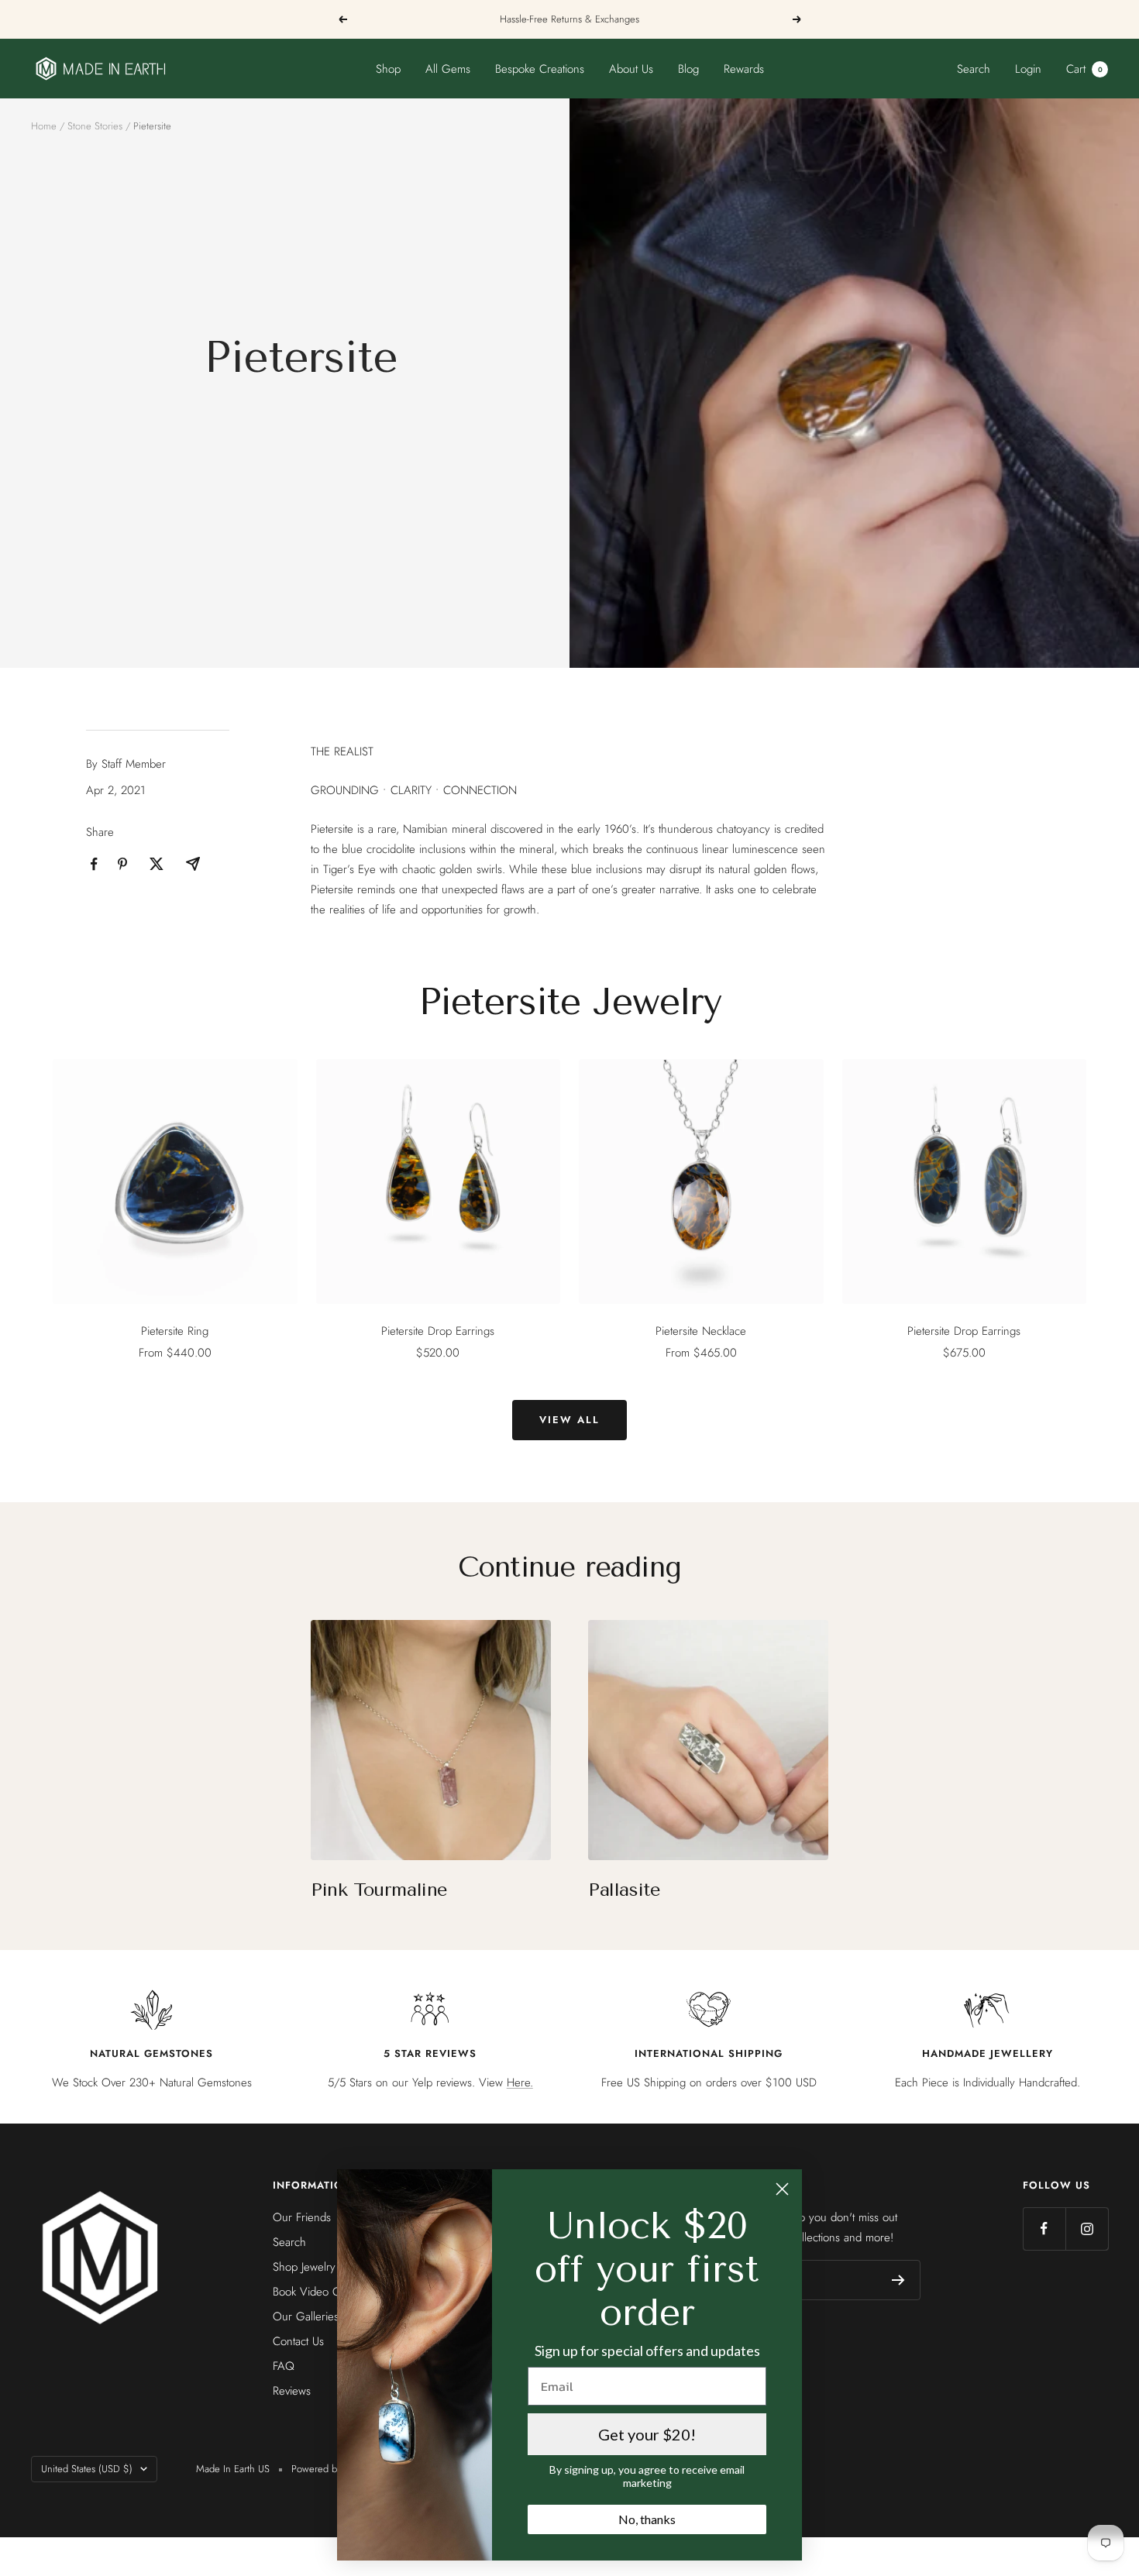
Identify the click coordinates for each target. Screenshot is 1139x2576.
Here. (520, 2082)
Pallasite (624, 1890)
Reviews (292, 2391)
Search (974, 69)
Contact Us (298, 2341)
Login (1028, 69)
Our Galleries (306, 2316)
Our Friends (302, 2217)
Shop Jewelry (304, 2267)
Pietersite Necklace (701, 1331)
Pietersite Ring (175, 1331)
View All (569, 1420)
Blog (688, 69)
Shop (388, 69)
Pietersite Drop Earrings (438, 1331)
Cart (1084, 69)
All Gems (448, 69)
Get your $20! (647, 2434)
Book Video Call (311, 2292)
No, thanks (647, 2519)
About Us (631, 69)
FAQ (284, 2366)
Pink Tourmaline (379, 1890)
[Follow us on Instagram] (1087, 2229)
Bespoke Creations (540, 69)
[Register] (898, 2280)
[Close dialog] (782, 2189)
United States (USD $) (87, 2469)
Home (44, 126)
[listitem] (94, 864)
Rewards (744, 69)
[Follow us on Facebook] (1044, 2229)
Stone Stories (95, 126)
